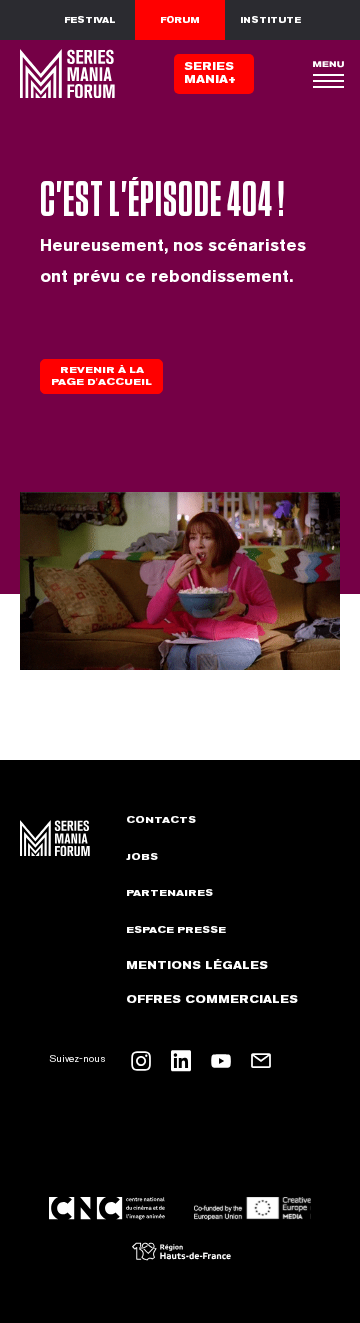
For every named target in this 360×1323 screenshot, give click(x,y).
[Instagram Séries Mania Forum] (141, 1061)
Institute (270, 20)
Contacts (161, 820)
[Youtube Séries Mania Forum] (221, 1061)
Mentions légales (197, 965)
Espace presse (176, 930)
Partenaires (169, 893)
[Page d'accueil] (65, 73)
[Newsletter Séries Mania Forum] (261, 1061)
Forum (180, 20)
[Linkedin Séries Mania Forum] (181, 1061)
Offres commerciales (212, 999)
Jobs (142, 857)
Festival (90, 20)
